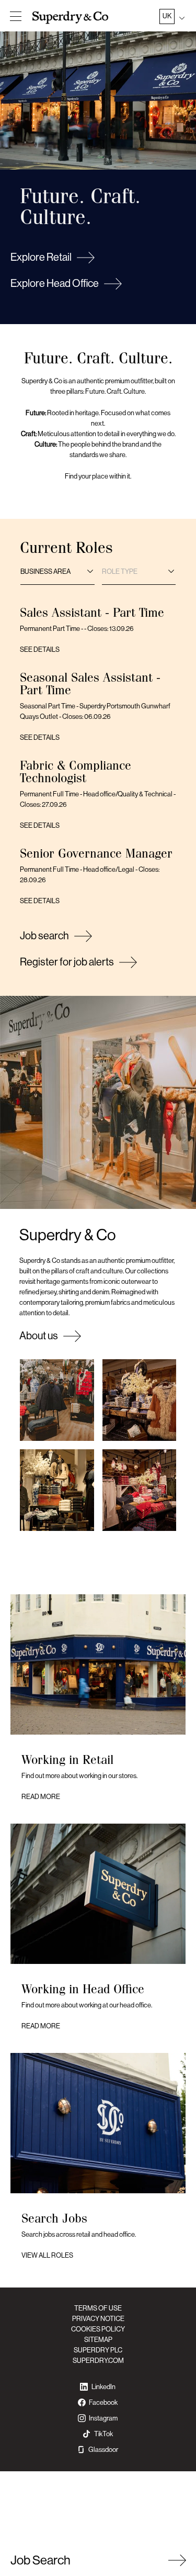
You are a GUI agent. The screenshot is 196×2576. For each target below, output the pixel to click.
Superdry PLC (98, 2350)
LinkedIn (103, 2387)
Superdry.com (98, 2361)
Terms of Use (98, 2308)
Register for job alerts (67, 962)
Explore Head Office (55, 284)
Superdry (72, 17)
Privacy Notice (98, 2319)
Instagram (103, 2418)
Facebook (103, 2402)
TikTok (103, 2434)
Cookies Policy (98, 2329)
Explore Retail (41, 257)
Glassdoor (103, 2450)
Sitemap (98, 2340)
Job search (44, 936)
